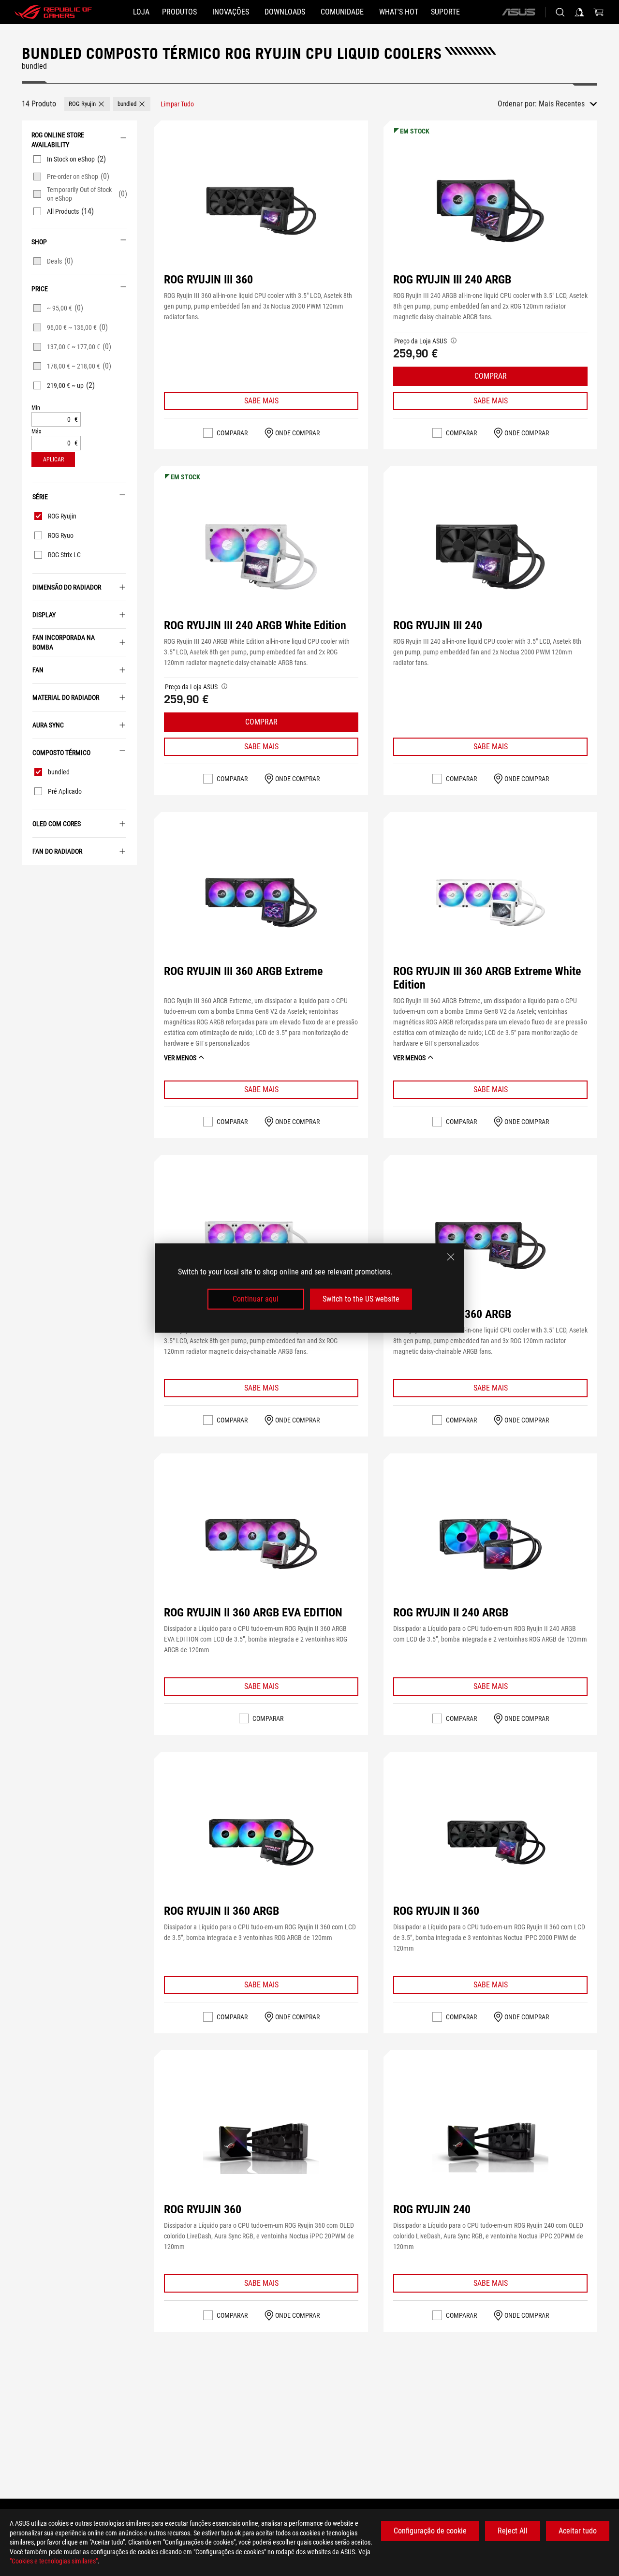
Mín (36, 408)
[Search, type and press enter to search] (560, 12)
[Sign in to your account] (579, 12)
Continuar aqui (256, 1299)
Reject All (513, 2531)
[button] (87, 104)
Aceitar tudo (578, 2531)
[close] (451, 1257)
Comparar (232, 433)
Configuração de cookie (430, 2531)
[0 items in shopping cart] (599, 12)
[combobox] (568, 104)
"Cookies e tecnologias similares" (54, 2561)
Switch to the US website (361, 1299)
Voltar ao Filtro (29, 879)
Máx (36, 432)
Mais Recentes (562, 104)
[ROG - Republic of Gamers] (53, 12)
